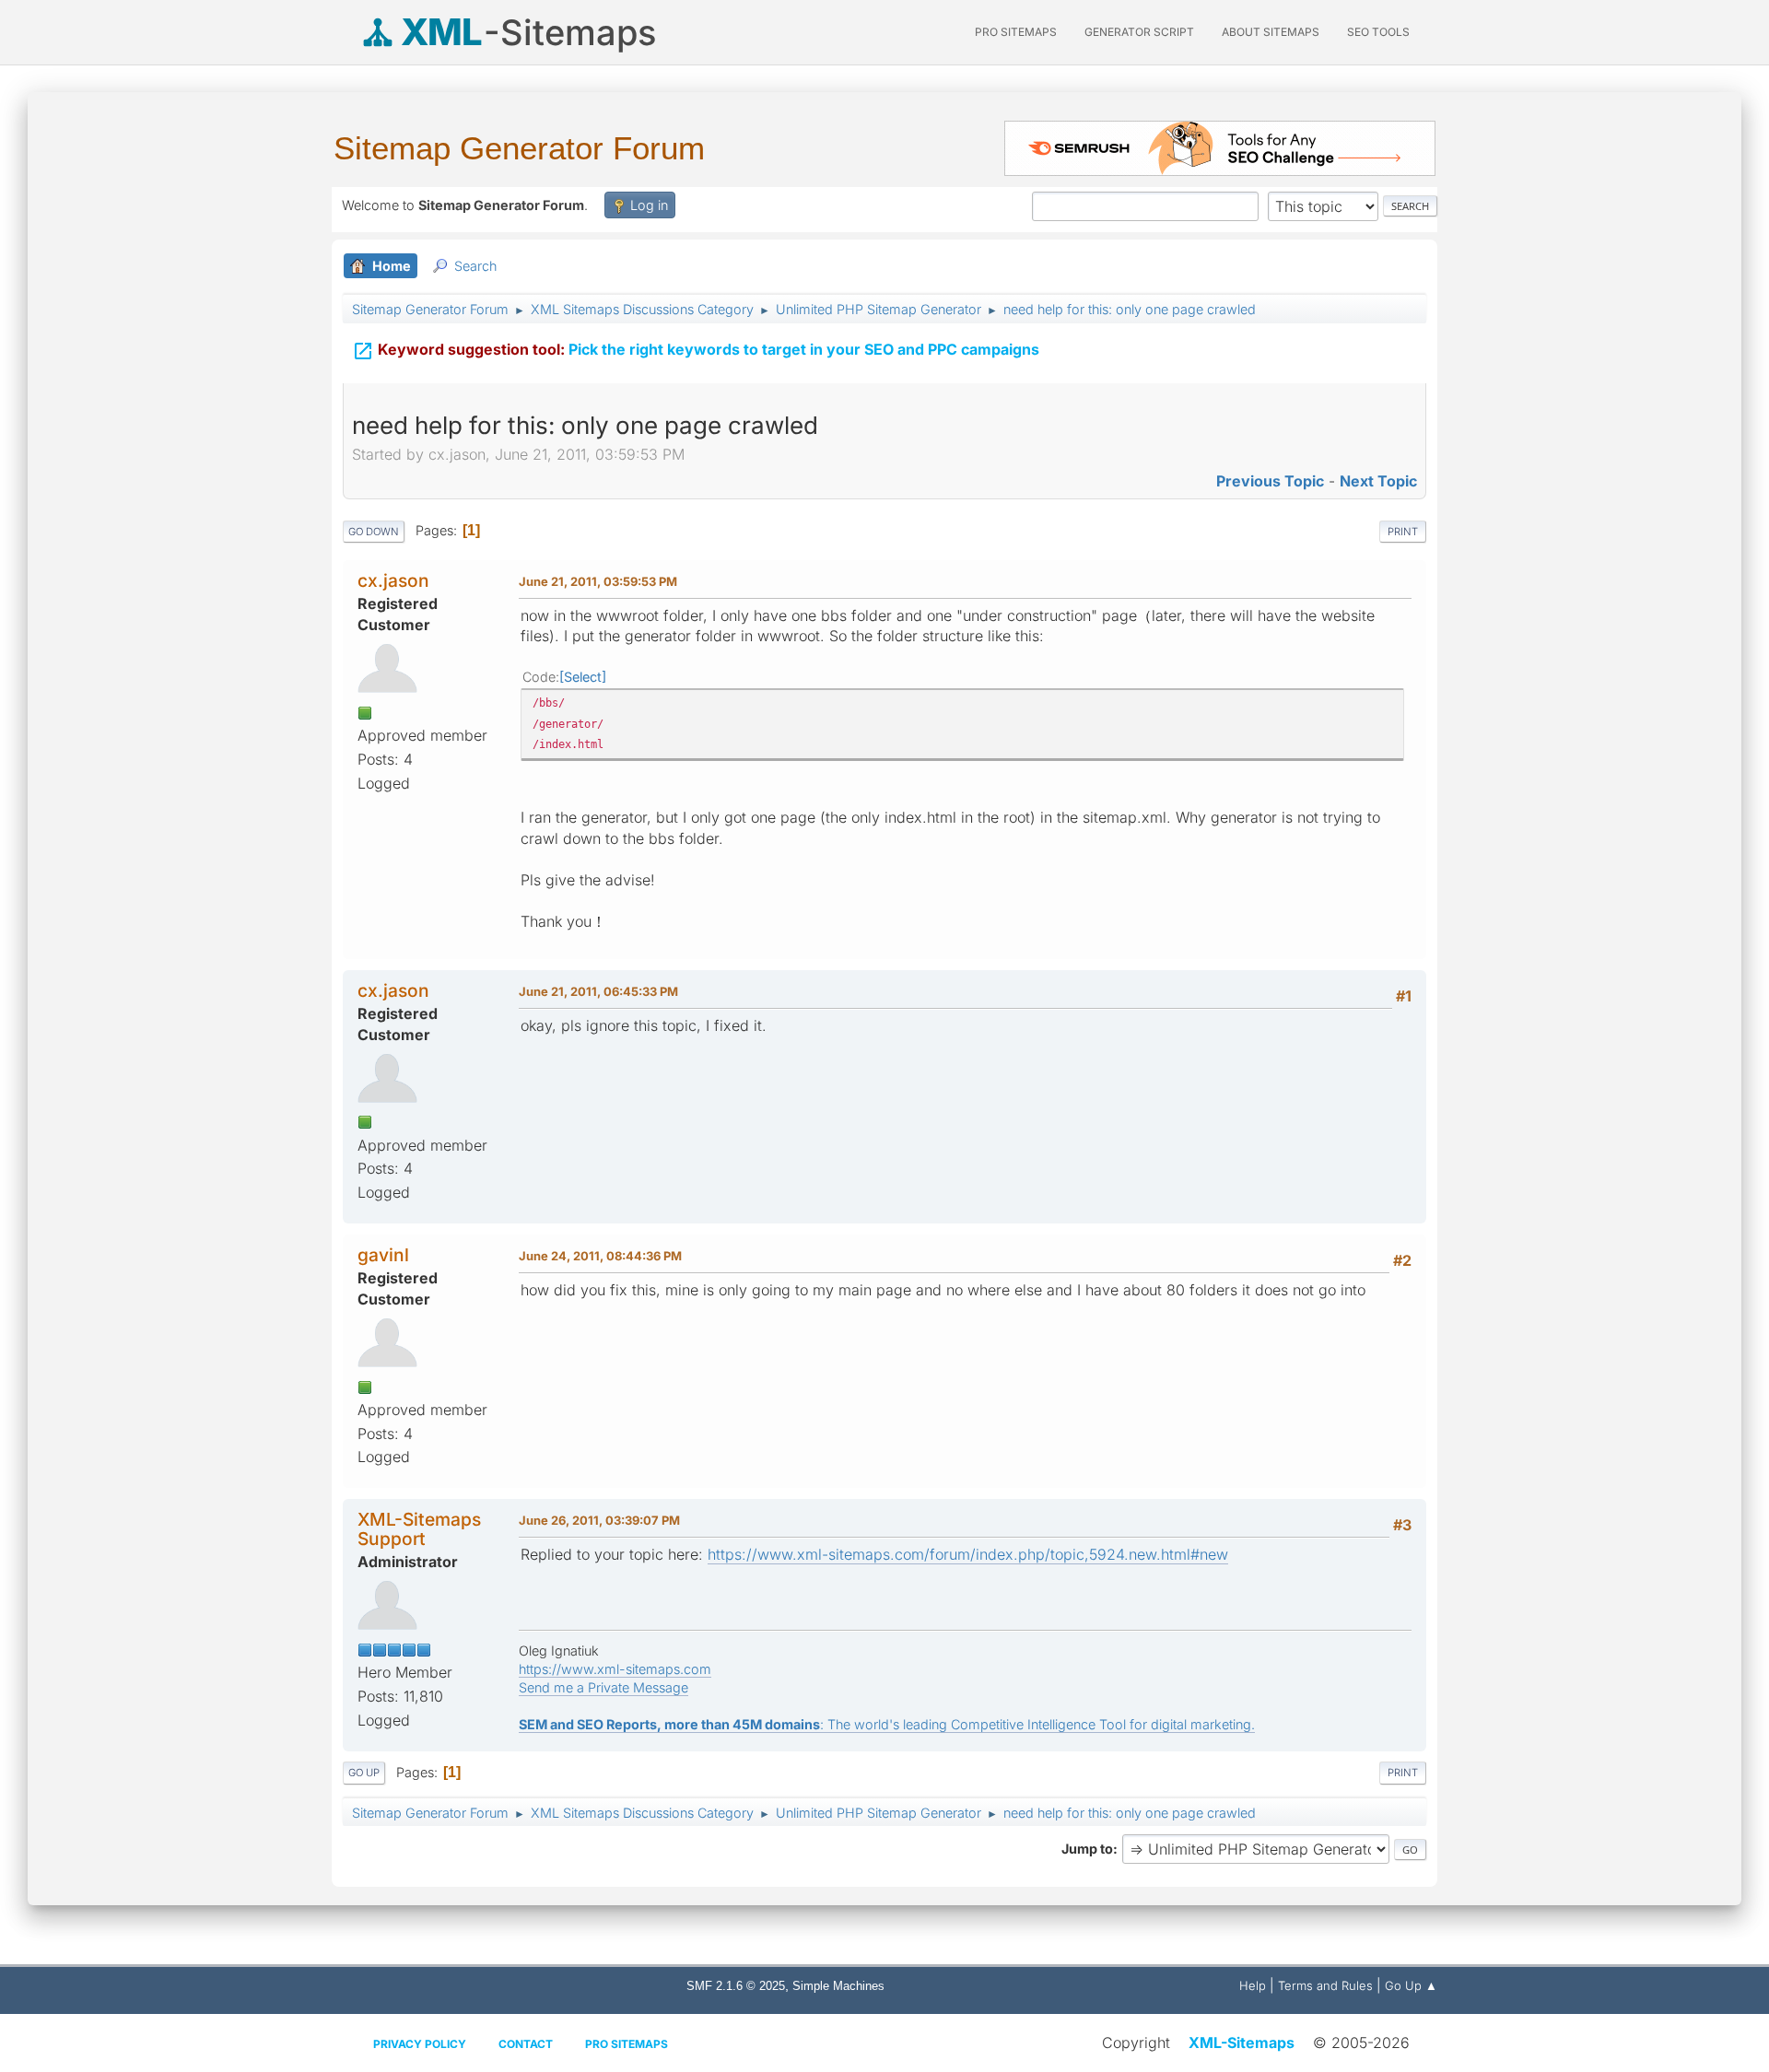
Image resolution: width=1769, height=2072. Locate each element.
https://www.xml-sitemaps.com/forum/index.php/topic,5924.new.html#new (968, 1554)
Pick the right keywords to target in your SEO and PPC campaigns (696, 351)
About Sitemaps (1271, 32)
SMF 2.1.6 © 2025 (736, 1986)
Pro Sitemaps (627, 2044)
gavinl (383, 1255)
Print (1403, 532)
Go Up (364, 1773)
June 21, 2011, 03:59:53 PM (598, 581)
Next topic (1378, 481)
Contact (526, 2044)
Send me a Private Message (603, 1687)
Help (1253, 1985)
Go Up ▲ (1411, 1985)
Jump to (1087, 1849)
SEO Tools (1378, 32)
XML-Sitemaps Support (419, 1529)
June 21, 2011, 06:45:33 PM (598, 991)
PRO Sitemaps (1016, 32)
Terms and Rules (1325, 1985)
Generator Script (1139, 32)
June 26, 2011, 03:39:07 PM (599, 1520)
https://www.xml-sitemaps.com (615, 1669)
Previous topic (1270, 481)
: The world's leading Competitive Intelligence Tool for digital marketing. (887, 1724)
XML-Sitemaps (1242, 2043)
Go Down (374, 532)
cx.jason (393, 580)
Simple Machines (838, 1986)
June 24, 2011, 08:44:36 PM (600, 1256)
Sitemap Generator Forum (519, 148)
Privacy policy (420, 2044)
